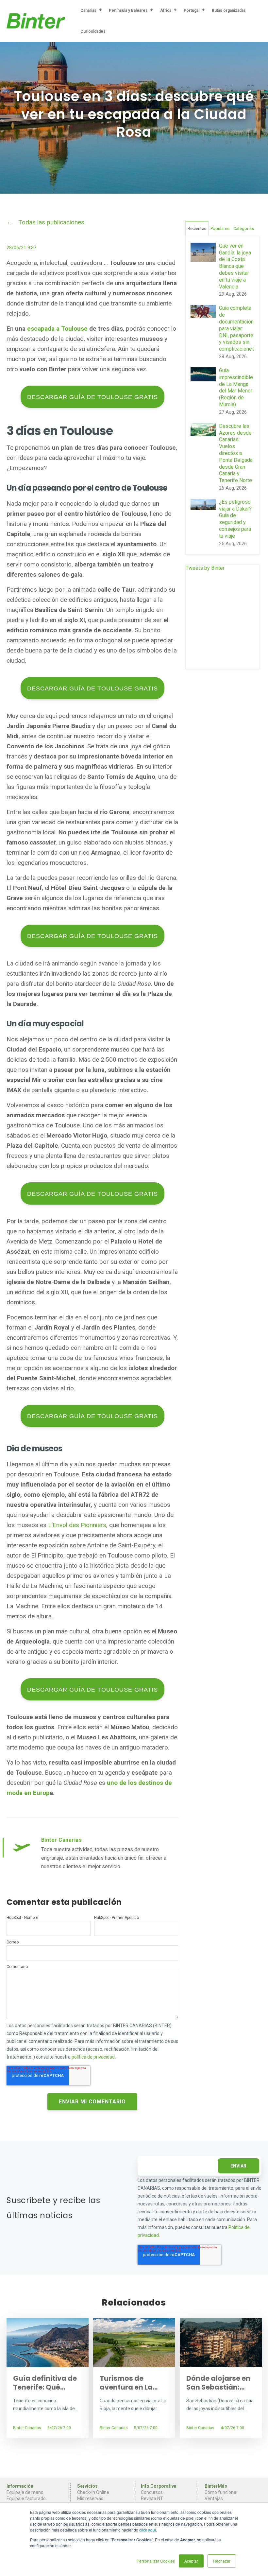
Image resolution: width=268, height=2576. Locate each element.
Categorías (244, 228)
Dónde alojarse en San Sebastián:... (218, 2383)
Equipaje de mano (25, 2492)
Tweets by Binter (205, 568)
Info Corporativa (159, 2486)
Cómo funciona (220, 2492)
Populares (220, 228)
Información (20, 2486)
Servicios (87, 2486)
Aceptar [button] (191, 2561)
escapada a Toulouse (57, 329)
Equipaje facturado (26, 2498)
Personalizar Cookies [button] (156, 2561)
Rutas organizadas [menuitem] (229, 10)
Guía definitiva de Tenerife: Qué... (45, 2383)
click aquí (148, 2530)
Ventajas (214, 2498)
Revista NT (152, 2498)
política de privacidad (93, 2057)
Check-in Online (93, 2492)
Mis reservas (90, 2498)
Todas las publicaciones (51, 222)
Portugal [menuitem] (192, 10)
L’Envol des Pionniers (77, 1525)
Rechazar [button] (222, 2561)
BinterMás (216, 2486)
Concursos (152, 2492)
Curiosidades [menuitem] (93, 31)
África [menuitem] (166, 10)
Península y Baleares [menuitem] (128, 10)
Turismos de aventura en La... (129, 2383)
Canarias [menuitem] (88, 10)
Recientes (197, 228)
